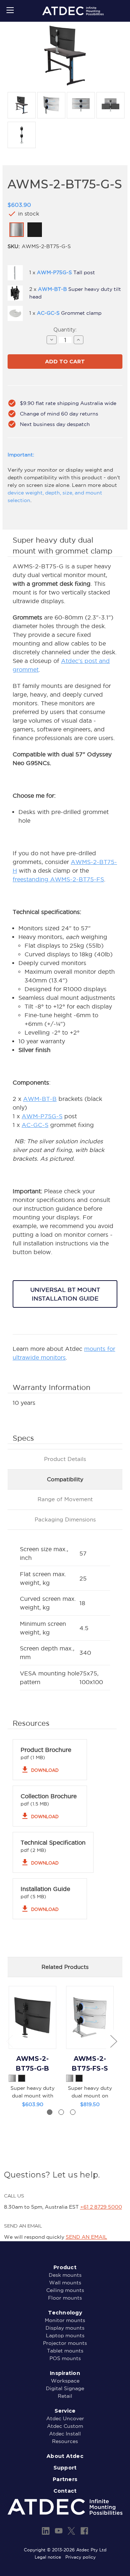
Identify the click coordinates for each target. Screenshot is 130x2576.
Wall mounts (65, 2283)
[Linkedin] (46, 2531)
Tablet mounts (65, 2351)
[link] (17, 230)
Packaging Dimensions (65, 1519)
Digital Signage (65, 2388)
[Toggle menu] (10, 10)
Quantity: (65, 330)
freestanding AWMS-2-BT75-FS (58, 879)
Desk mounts (65, 2275)
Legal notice (48, 2557)
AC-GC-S (35, 1125)
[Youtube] (59, 2531)
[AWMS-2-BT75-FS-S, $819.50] (90, 2017)
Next (113, 2041)
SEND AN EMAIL (86, 2237)
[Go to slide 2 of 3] (61, 2112)
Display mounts (65, 2328)
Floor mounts (65, 2298)
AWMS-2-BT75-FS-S (90, 2064)
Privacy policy (81, 2557)
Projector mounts (65, 2343)
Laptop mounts (65, 2335)
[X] (71, 2531)
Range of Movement (65, 1499)
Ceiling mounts (65, 2290)
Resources (65, 2441)
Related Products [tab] (65, 1967)
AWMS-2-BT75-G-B (33, 2064)
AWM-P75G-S (42, 1116)
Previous (9, 2041)
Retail (65, 2396)
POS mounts (65, 2358)
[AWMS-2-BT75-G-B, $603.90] (32, 2017)
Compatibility (65, 1479)
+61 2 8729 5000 (101, 2207)
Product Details (65, 1459)
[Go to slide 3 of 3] (73, 2112)
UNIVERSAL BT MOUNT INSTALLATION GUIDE (65, 1294)
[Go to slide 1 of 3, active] (50, 2112)
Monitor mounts (65, 2320)
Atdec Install (65, 2434)
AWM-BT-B (40, 1099)
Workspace (65, 2381)
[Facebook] (84, 2531)
